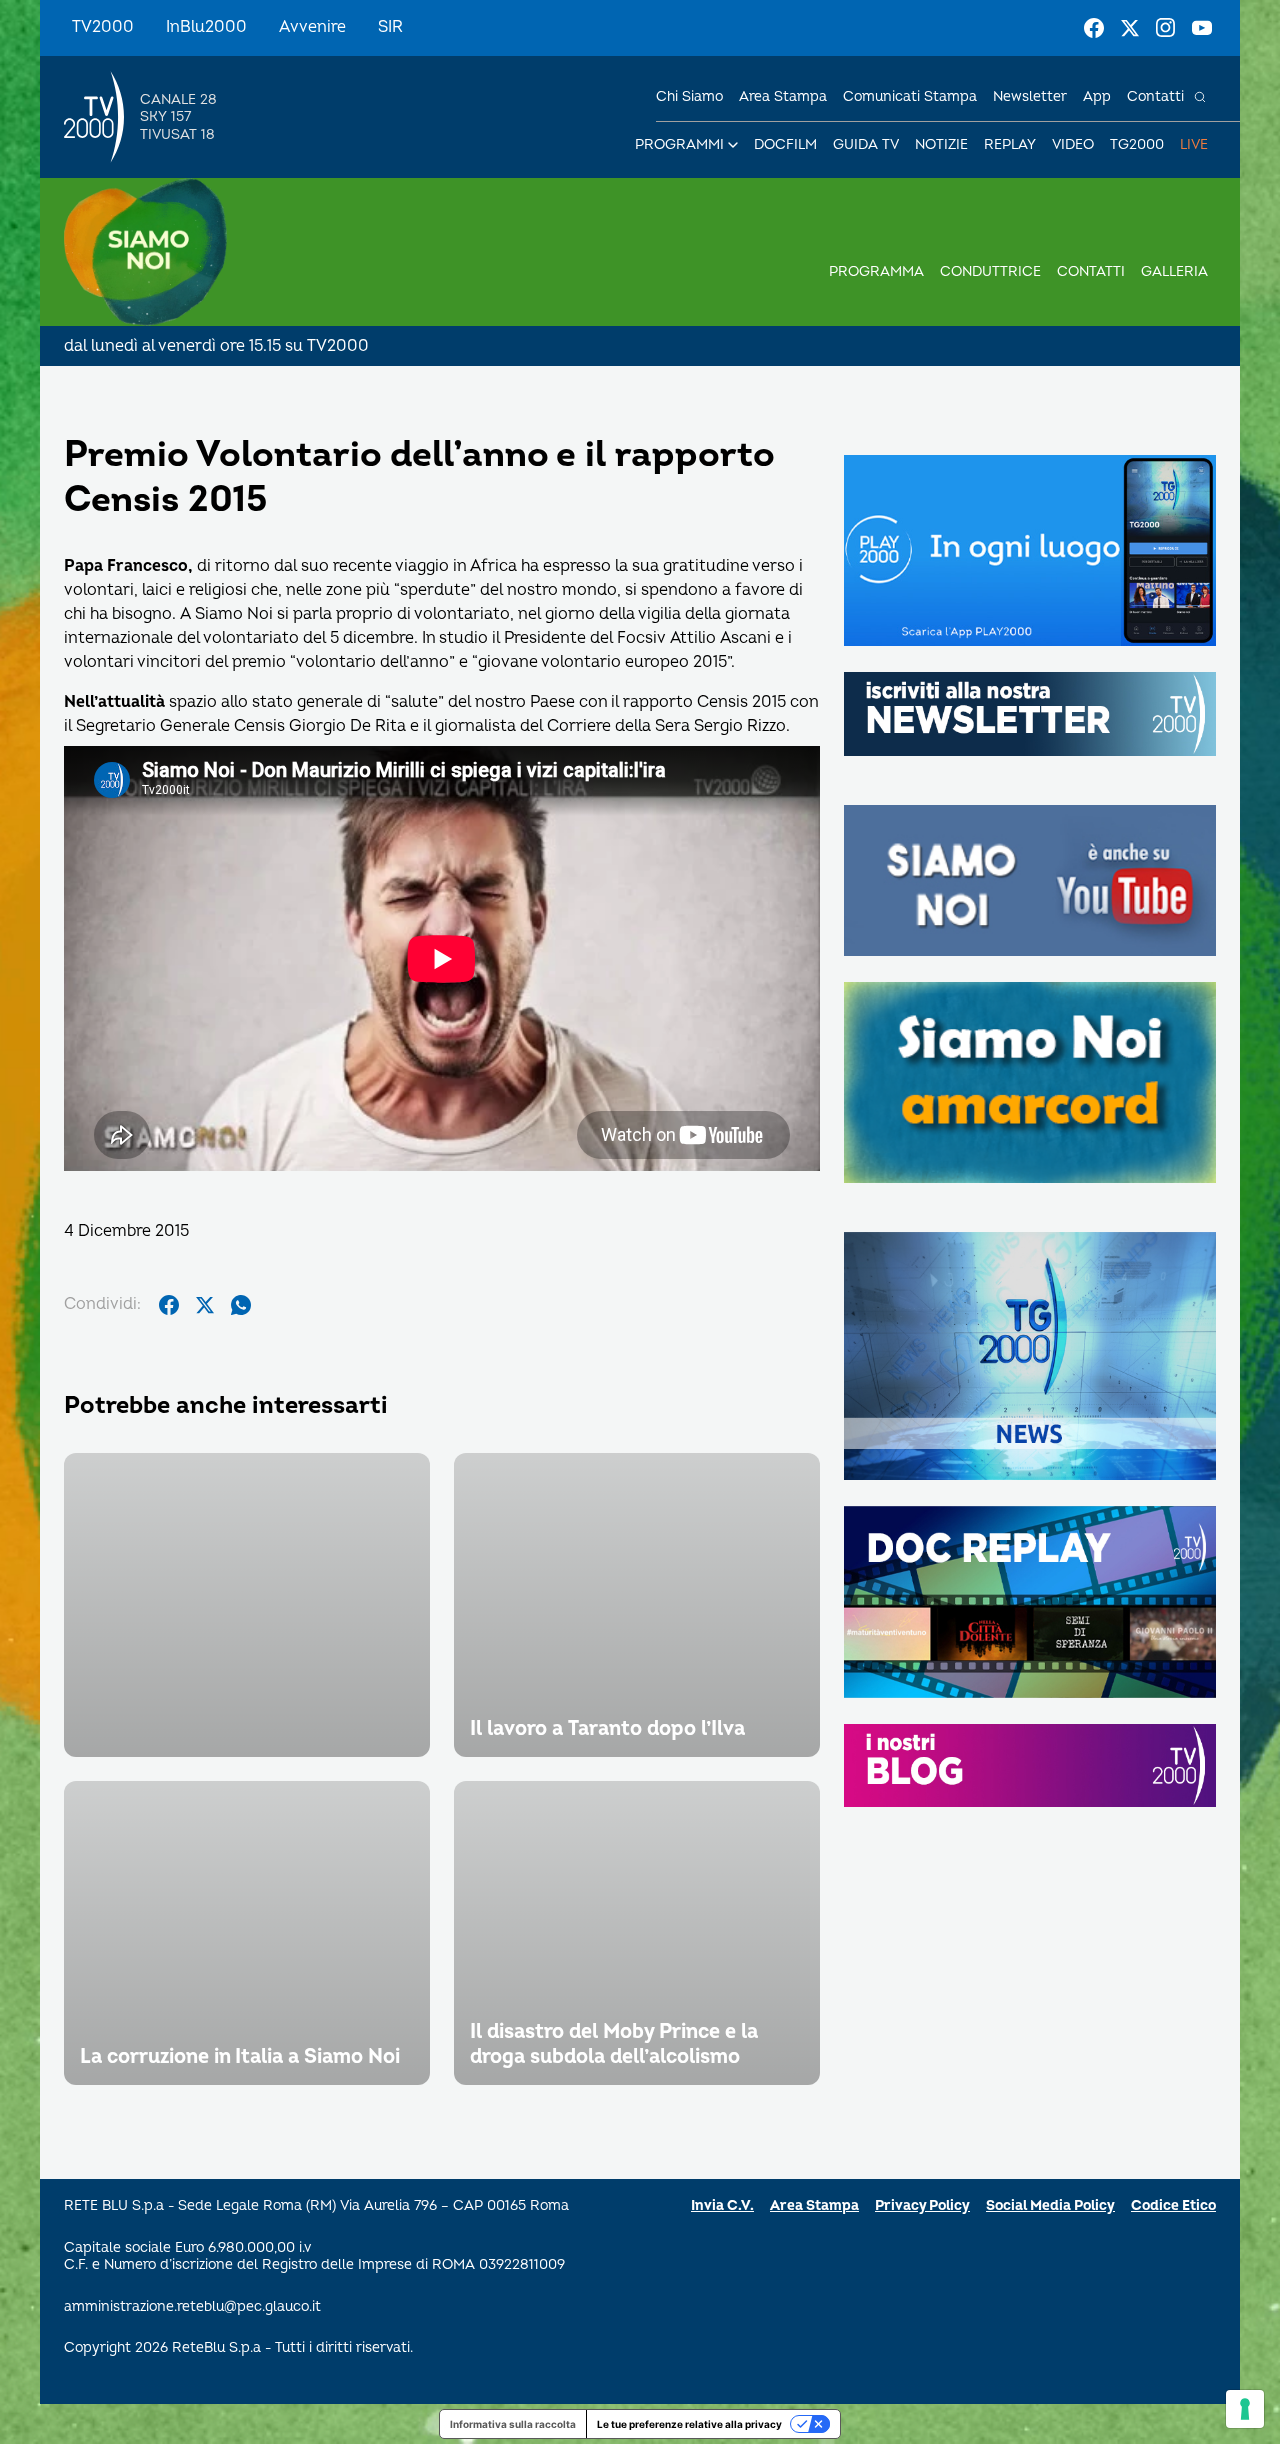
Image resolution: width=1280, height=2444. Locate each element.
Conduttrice (990, 271)
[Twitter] (1130, 28)
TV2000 (103, 27)
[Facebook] (1094, 28)
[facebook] (169, 1305)
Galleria (1174, 271)
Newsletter (1030, 96)
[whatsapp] (241, 1305)
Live (1194, 144)
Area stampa (783, 96)
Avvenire (312, 27)
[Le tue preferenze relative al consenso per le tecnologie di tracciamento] (1245, 2409)
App (1097, 96)
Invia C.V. (722, 2205)
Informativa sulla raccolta (513, 2424)
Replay (1010, 144)
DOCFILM (785, 144)
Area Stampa (814, 2205)
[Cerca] (1200, 97)
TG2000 (1137, 144)
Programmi (679, 144)
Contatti (1155, 96)
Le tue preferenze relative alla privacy (689, 2424)
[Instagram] (1166, 28)
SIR (390, 27)
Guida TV (866, 144)
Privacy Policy (922, 2205)
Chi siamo (689, 96)
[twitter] (205, 1305)
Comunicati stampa (910, 96)
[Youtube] (1202, 28)
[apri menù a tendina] (733, 145)
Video (1073, 144)
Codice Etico (1173, 2205)
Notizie (941, 144)
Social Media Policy (1050, 2205)
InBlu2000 (206, 27)
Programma (876, 271)
